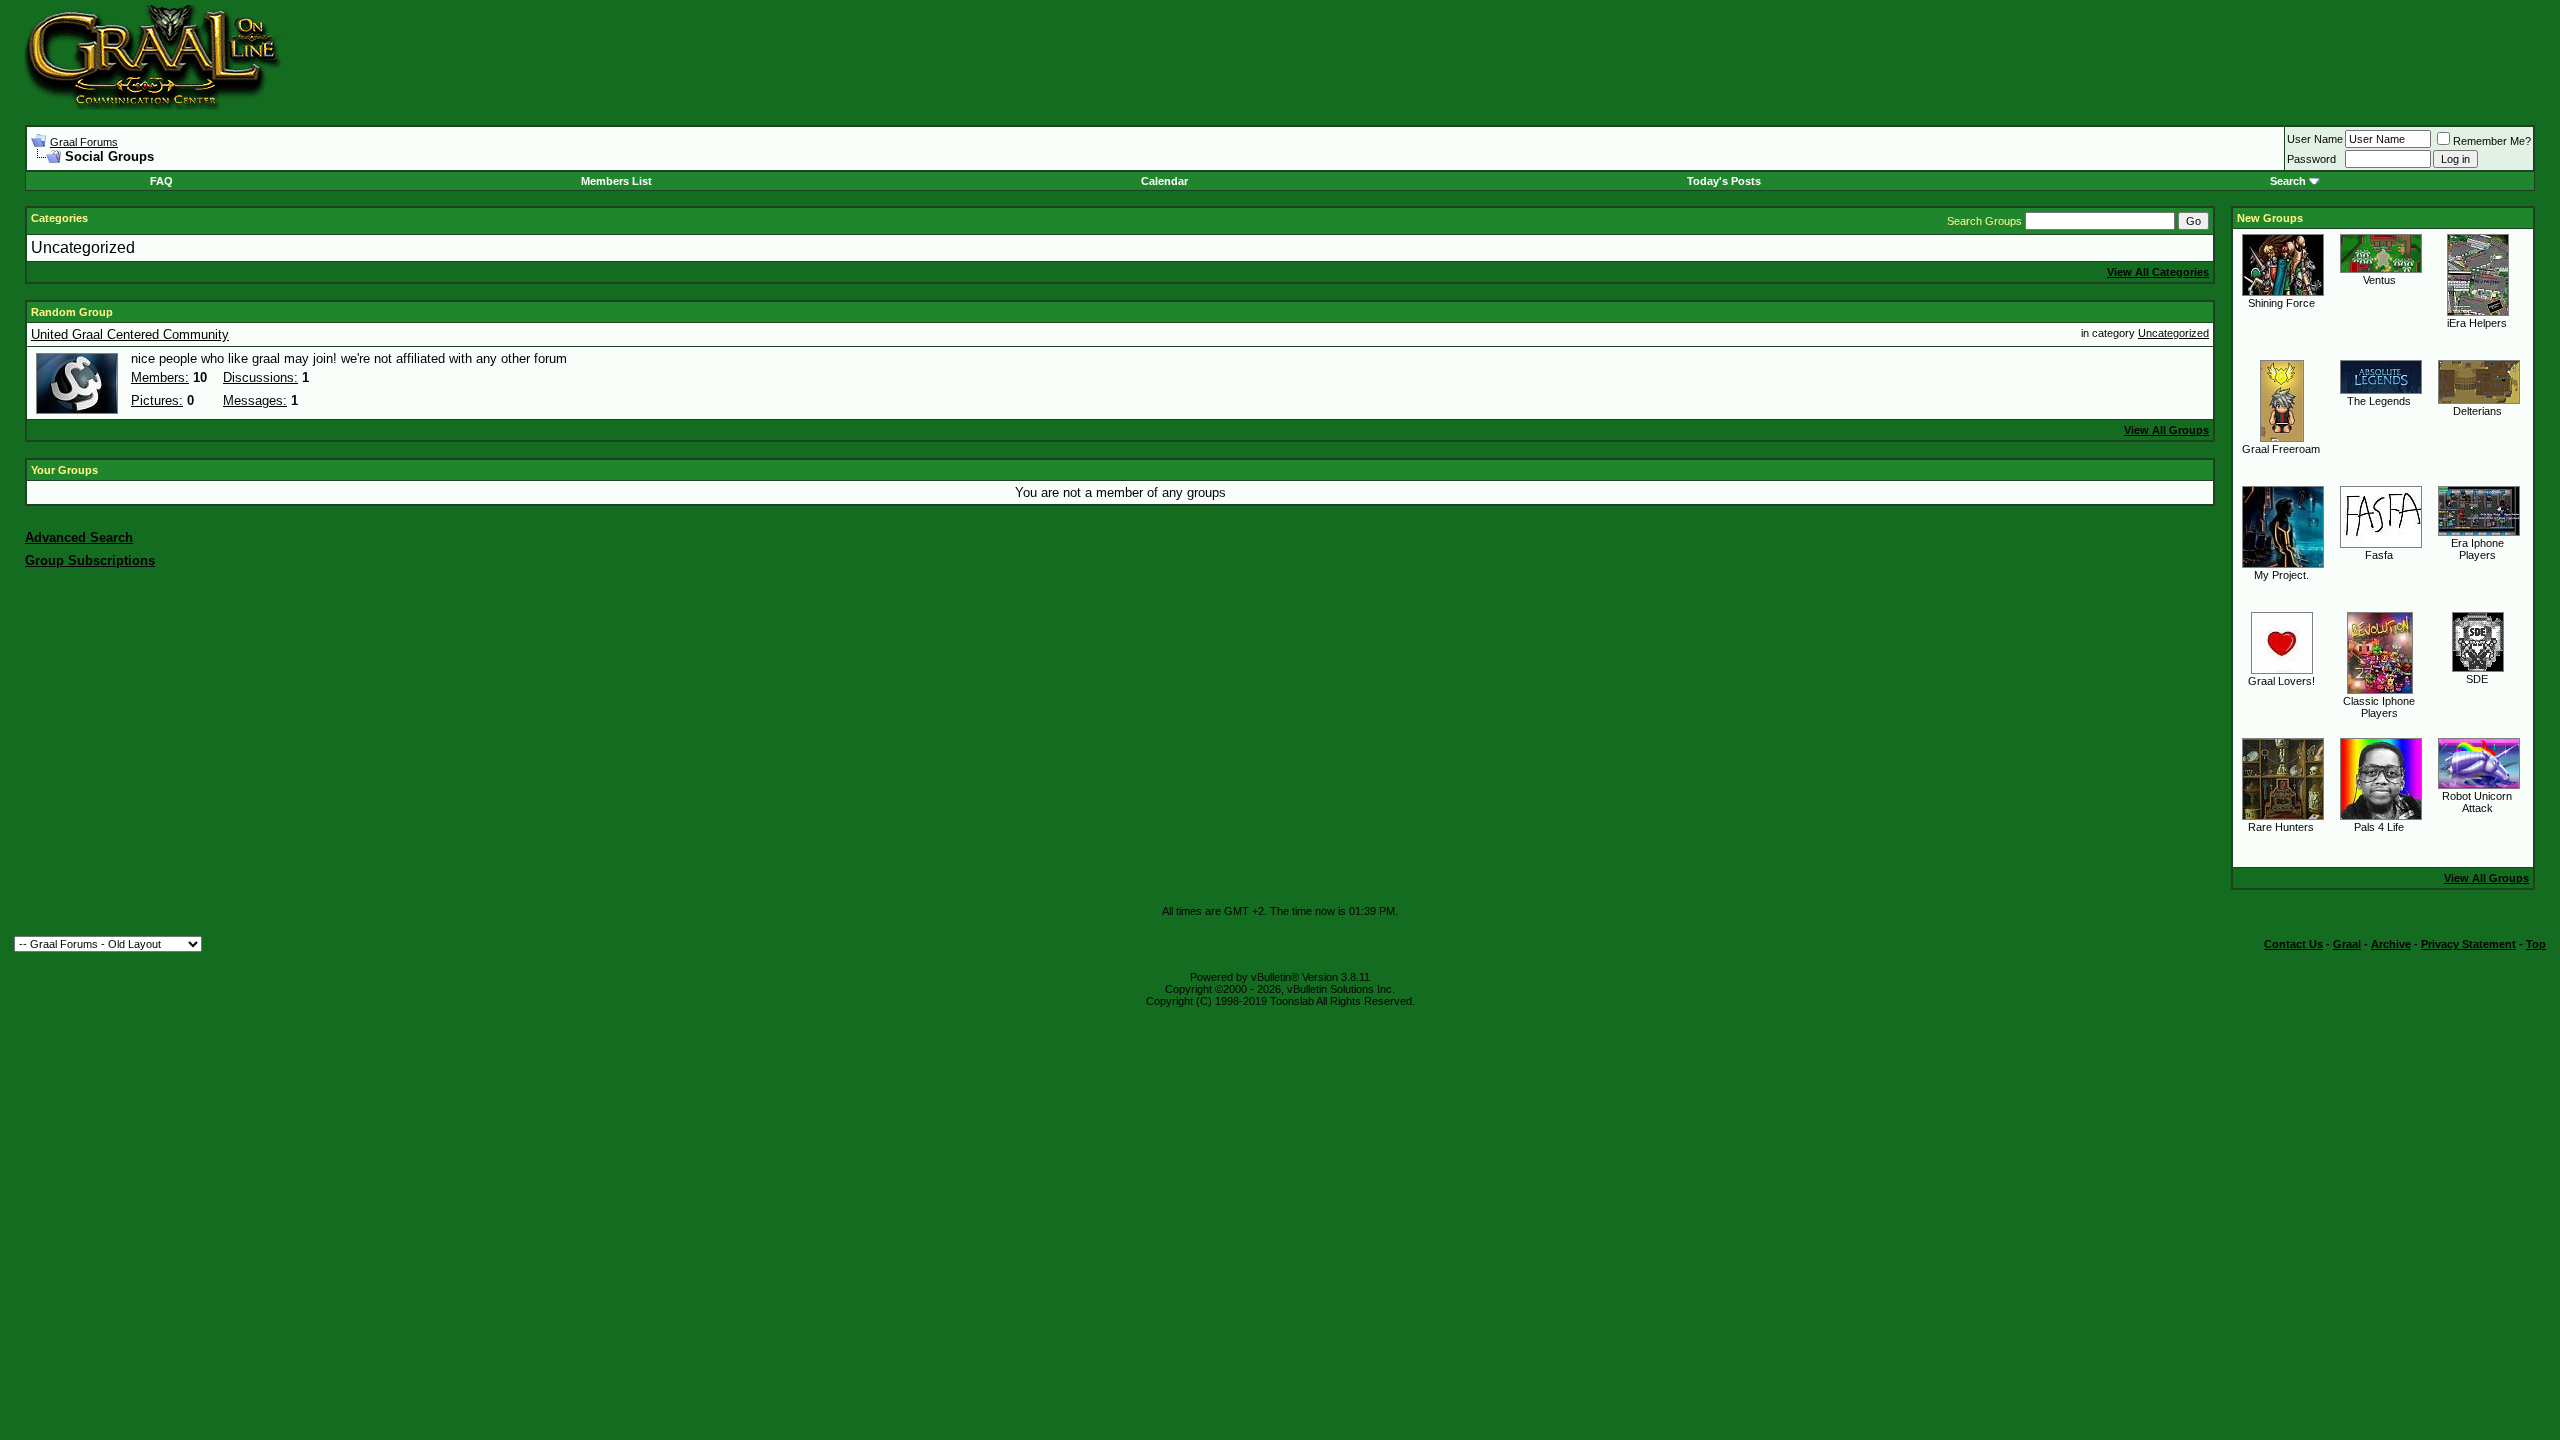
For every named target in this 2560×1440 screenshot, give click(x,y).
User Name (2315, 139)
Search (2288, 181)
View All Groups (2166, 430)
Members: (160, 377)
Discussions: (260, 377)
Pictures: (157, 400)
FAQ (161, 181)
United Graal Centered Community (130, 334)
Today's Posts (1724, 181)
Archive (2391, 944)
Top (2536, 944)
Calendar (1164, 181)
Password (2311, 159)
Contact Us (2293, 944)
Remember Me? (2492, 141)
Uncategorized (83, 247)
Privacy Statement (2468, 944)
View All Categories (2158, 272)
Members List (616, 181)
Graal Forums (84, 142)
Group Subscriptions (90, 560)
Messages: (255, 400)
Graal (2347, 944)
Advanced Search (79, 537)
